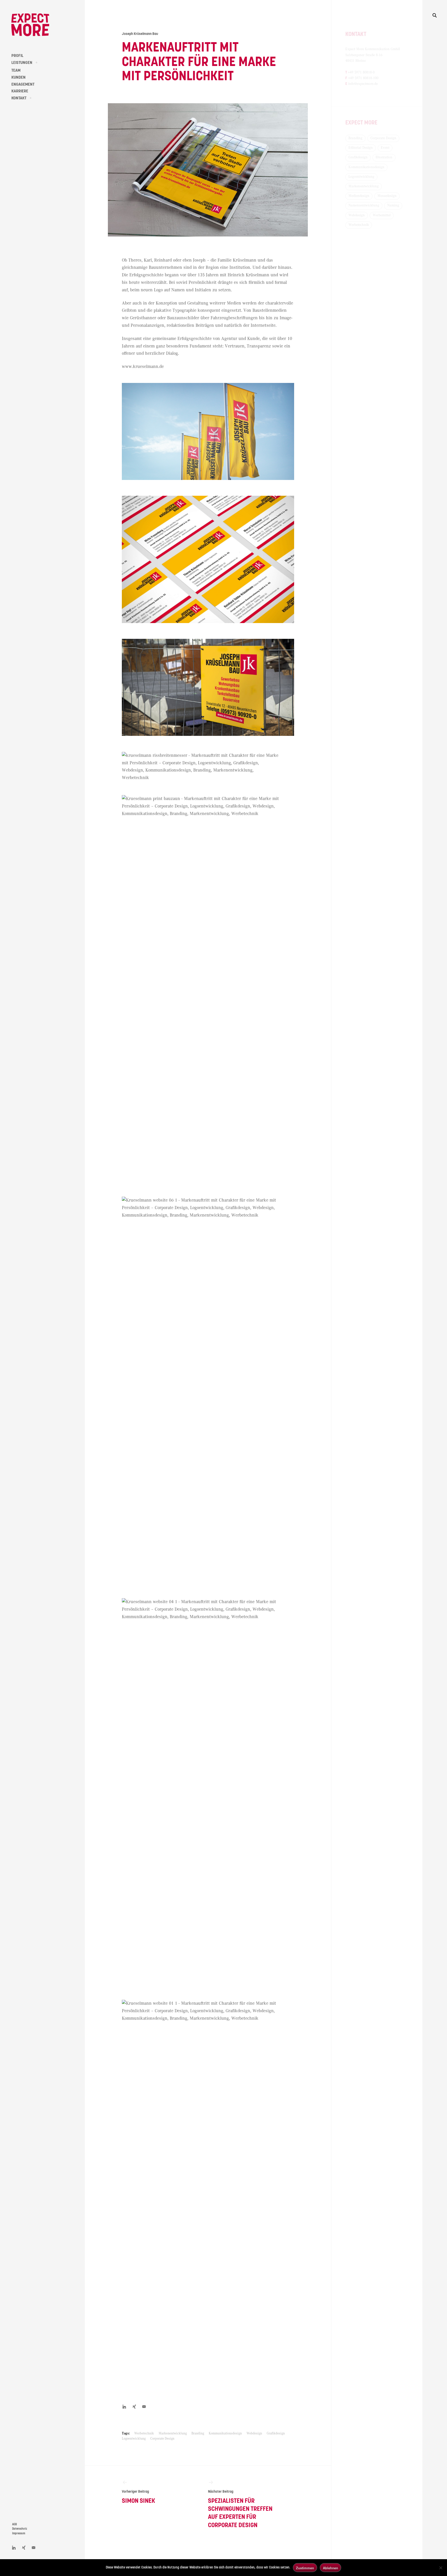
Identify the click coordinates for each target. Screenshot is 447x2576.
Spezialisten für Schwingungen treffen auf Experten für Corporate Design (240, 2509)
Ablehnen (330, 2568)
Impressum (19, 2533)
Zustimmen (305, 2568)
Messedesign (387, 196)
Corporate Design (162, 2439)
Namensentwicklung (364, 205)
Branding (198, 2434)
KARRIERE (20, 91)
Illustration (384, 157)
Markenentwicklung (173, 2434)
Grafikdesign (276, 2434)
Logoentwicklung (134, 2439)
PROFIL (17, 56)
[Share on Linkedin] (124, 2407)
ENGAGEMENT (23, 84)
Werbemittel (382, 215)
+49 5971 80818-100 (363, 78)
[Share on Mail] (144, 2407)
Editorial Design (361, 148)
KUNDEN (18, 77)
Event (385, 148)
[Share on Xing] (134, 2407)
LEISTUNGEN (22, 63)
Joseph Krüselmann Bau (140, 34)
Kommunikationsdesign (225, 2434)
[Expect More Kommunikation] (30, 25)
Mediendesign (359, 196)
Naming (393, 205)
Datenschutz (20, 2529)
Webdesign (254, 2434)
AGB (14, 2524)
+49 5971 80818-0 (361, 72)
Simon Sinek (139, 2497)
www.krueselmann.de (143, 367)
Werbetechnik (144, 2434)
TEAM (16, 70)
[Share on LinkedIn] (14, 2548)
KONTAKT (19, 98)
